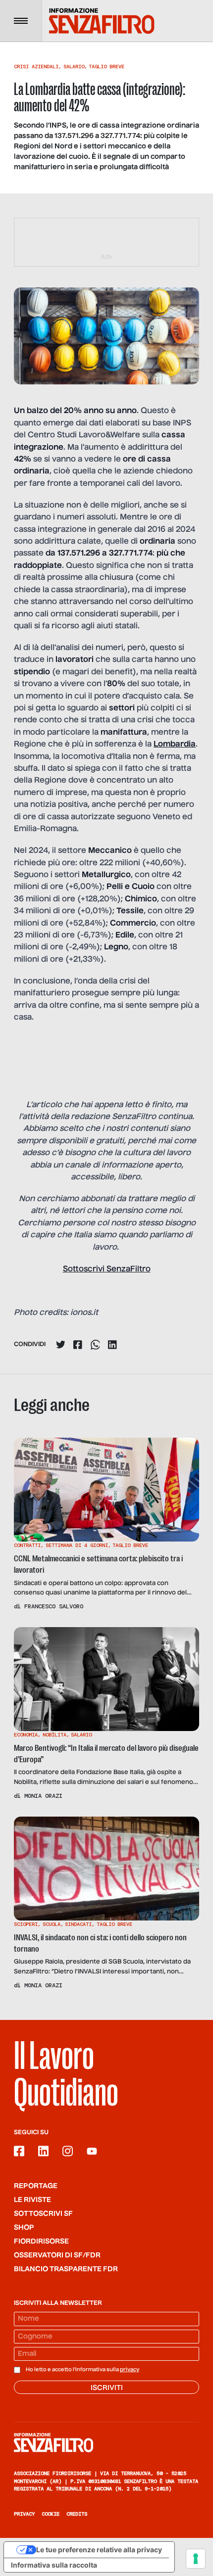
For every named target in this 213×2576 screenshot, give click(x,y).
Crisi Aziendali (36, 67)
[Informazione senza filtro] (106, 2442)
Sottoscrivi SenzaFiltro (107, 1269)
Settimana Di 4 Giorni (77, 1545)
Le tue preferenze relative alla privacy (99, 2550)
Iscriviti (107, 2388)
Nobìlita (54, 1735)
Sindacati (78, 1924)
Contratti (27, 1545)
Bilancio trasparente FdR (66, 2269)
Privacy (24, 2514)
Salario (74, 67)
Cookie (51, 2514)
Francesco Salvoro (54, 1606)
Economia (26, 1735)
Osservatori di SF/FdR (57, 2255)
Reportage (36, 2186)
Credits (77, 2514)
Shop (24, 2228)
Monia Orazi (43, 1796)
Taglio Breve (106, 67)
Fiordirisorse (41, 2242)
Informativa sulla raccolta (54, 2565)
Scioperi (26, 1924)
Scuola (52, 1924)
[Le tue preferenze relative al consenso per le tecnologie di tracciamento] (196, 2559)
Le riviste (32, 2200)
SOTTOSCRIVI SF (43, 2214)
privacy (130, 2370)
